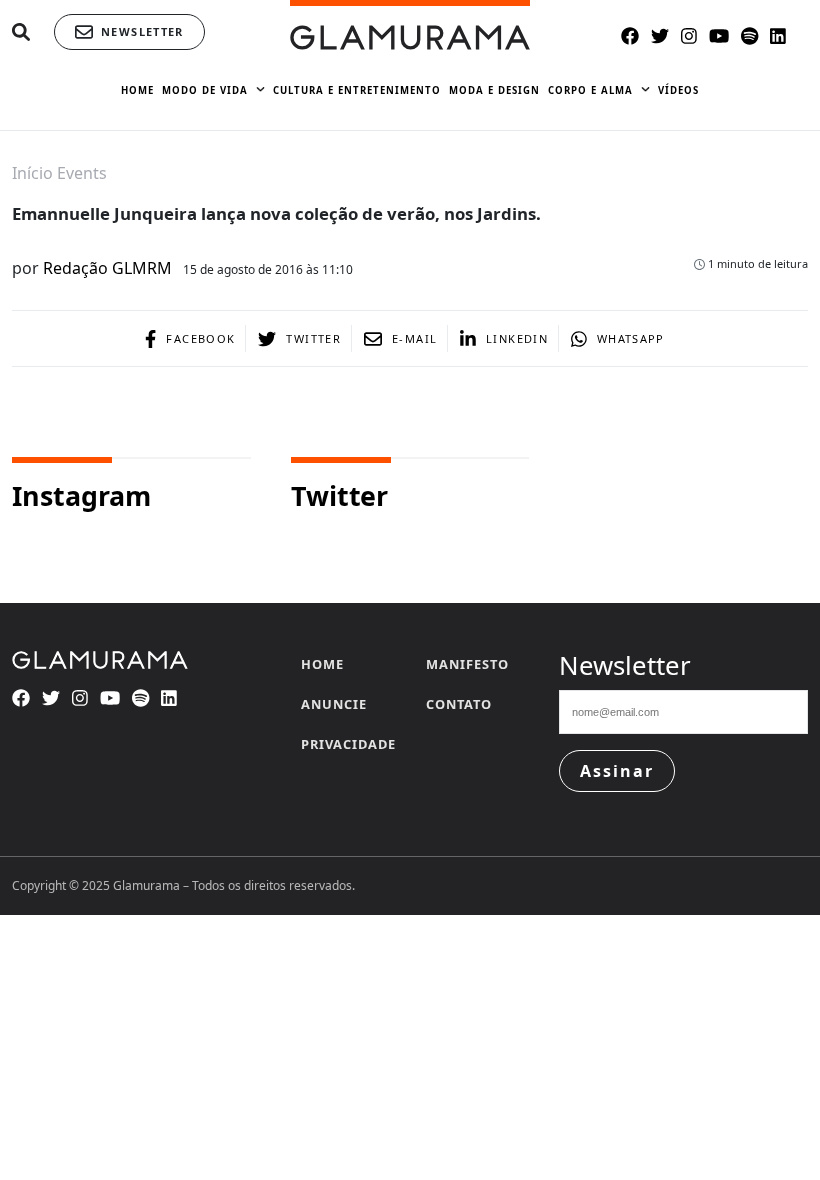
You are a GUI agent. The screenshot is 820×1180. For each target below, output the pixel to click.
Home (322, 664)
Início (32, 173)
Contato (459, 704)
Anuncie (334, 704)
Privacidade (348, 744)
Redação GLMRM (107, 268)
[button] (21, 32)
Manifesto (467, 664)
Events (82, 173)
